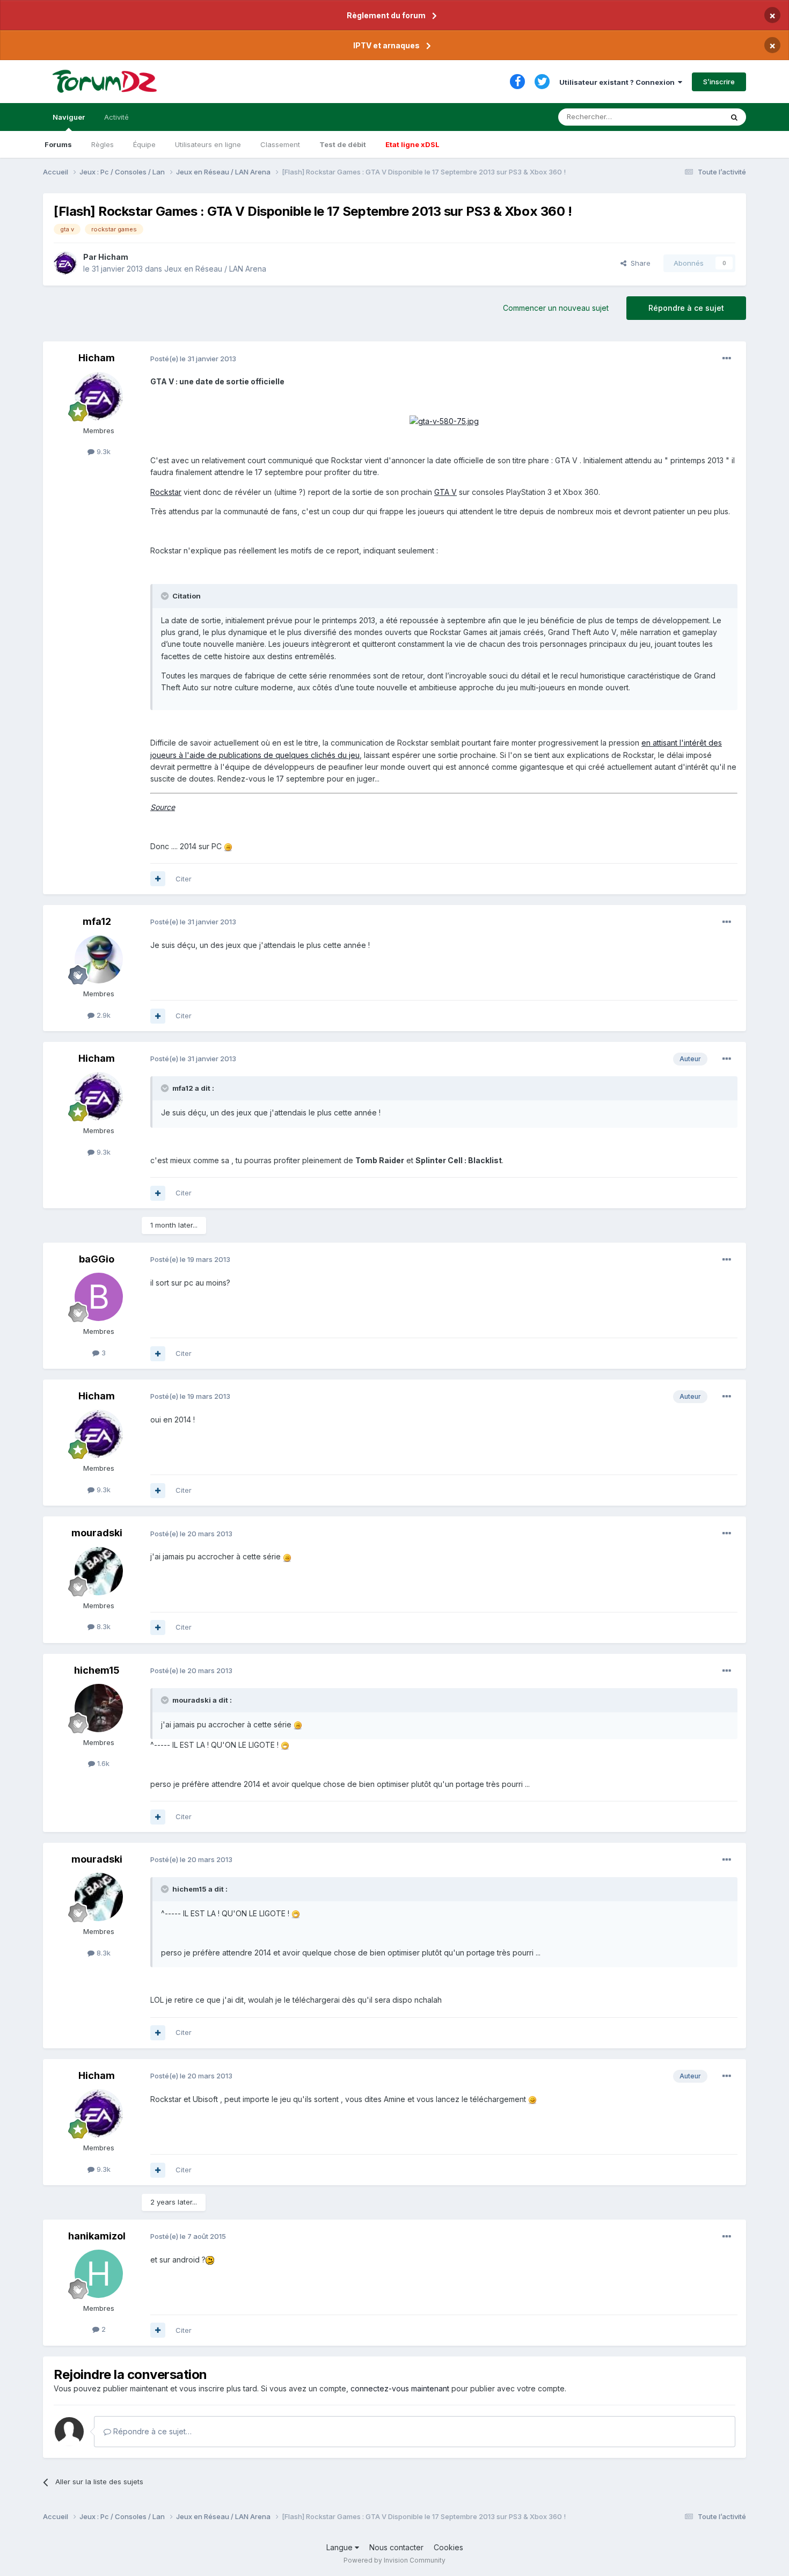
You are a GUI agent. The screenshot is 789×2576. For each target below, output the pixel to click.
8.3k (103, 1626)
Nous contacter (396, 2547)
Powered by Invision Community (394, 2560)
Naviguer (69, 117)
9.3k (103, 451)
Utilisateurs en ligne (208, 144)
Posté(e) (193, 359)
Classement (280, 144)
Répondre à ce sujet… (151, 2431)
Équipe (144, 144)
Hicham (113, 257)
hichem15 (97, 1670)
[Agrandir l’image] (444, 421)
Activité (116, 117)
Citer (184, 879)
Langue (341, 2547)
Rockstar (166, 492)
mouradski (97, 1533)
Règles (103, 144)
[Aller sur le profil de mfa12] (99, 959)
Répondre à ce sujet (686, 308)
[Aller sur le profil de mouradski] (99, 1571)
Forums (58, 144)
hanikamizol (97, 2236)
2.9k (103, 1015)
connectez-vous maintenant (400, 2388)
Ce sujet (695, 117)
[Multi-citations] (158, 879)
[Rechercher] (734, 117)
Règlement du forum (386, 15)
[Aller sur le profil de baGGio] (99, 1297)
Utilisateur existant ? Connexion (619, 82)
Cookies (448, 2547)
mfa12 (97, 921)
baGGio (97, 1259)
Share (638, 263)
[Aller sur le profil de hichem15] (99, 1708)
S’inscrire (719, 82)
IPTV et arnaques (386, 45)
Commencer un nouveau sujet (556, 308)
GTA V (445, 492)
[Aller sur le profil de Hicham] (65, 263)
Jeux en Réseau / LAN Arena (215, 269)
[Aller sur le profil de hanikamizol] (99, 2274)
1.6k (102, 1763)
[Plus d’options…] (727, 359)
